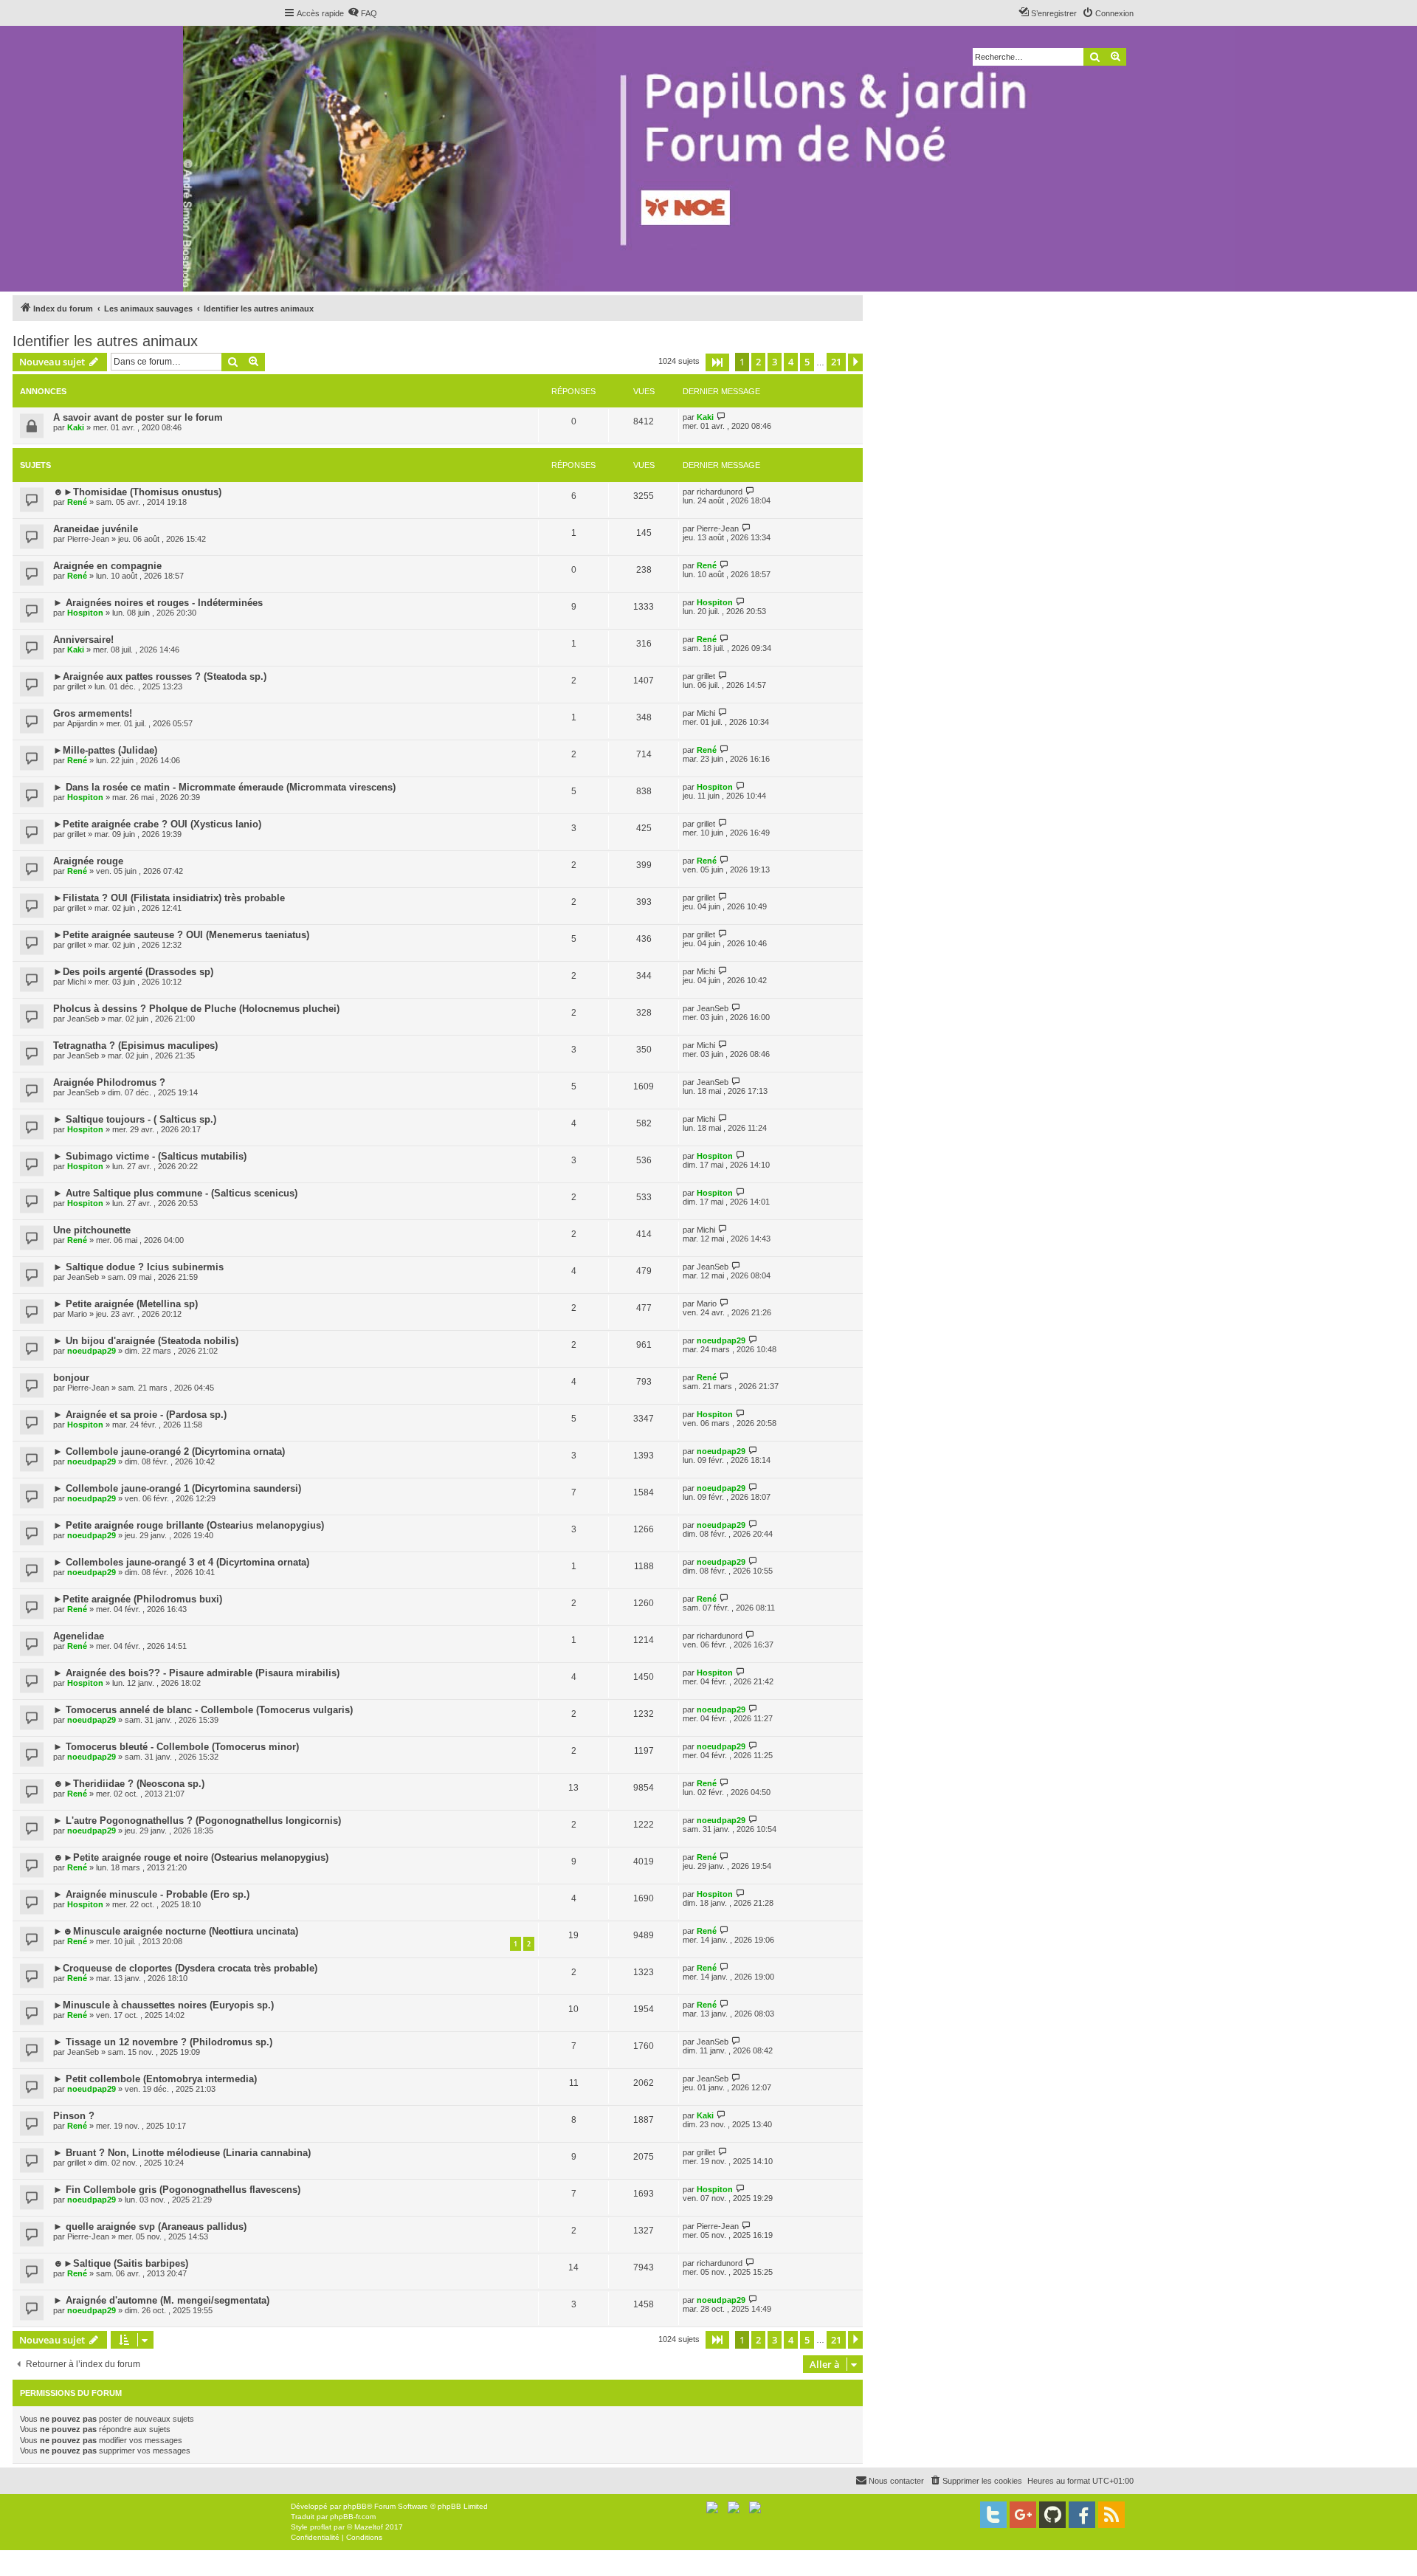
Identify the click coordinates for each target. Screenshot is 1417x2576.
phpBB (355, 2506)
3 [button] (775, 362)
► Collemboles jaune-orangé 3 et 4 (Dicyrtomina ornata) (181, 1562)
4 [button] (791, 362)
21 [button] (836, 362)
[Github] (1052, 2515)
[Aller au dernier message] (721, 417)
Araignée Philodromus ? (109, 1082)
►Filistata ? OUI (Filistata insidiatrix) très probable (169, 898)
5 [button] (807, 362)
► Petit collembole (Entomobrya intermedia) (155, 2079)
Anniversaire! (83, 640)
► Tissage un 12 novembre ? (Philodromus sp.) (163, 2042)
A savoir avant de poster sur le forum (138, 417)
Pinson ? (74, 2116)
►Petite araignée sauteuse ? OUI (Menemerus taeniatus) (181, 935)
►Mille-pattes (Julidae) (105, 750)
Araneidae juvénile (96, 529)
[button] (717, 362)
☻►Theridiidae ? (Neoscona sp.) (129, 1784)
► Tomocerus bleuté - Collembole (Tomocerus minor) (176, 1747)
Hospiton (85, 613)
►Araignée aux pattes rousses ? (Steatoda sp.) (160, 676)
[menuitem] (362, 13)
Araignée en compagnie (107, 566)
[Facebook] (1082, 2515)
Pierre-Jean (88, 539)
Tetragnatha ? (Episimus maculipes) (135, 1046)
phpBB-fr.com (353, 2517)
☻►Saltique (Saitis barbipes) (121, 2263)
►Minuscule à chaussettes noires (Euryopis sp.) (163, 2005)
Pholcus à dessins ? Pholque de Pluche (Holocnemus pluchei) (196, 1009)
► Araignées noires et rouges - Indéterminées (158, 603)
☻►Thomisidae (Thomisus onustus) (137, 492)
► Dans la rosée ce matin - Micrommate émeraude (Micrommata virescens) (224, 787)
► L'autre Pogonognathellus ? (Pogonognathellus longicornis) (197, 1821)
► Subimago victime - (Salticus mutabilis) (150, 1156)
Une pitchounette (92, 1230)
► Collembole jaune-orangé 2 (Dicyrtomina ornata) (169, 1451)
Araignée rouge (88, 861)
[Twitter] (993, 2515)
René (77, 502)
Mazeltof (369, 2527)
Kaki (76, 427)
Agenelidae (79, 1636)
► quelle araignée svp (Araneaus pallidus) (150, 2227)
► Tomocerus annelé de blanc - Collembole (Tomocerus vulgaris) (203, 1710)
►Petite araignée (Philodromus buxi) (138, 1599)
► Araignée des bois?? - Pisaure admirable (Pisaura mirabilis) (196, 1673)
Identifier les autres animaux (105, 341)
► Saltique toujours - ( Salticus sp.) (135, 1119)
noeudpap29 (92, 1351)
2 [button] (758, 362)
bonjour (71, 1378)
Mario (77, 1314)
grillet (76, 686)
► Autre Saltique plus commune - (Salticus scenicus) (175, 1193)
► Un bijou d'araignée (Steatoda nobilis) (146, 1341)
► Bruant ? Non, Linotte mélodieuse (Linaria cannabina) (182, 2153)
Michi (706, 713)
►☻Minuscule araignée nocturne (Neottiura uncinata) (176, 1931)
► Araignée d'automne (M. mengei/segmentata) (161, 2300)
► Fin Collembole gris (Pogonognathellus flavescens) (177, 2190)
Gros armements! (93, 713)
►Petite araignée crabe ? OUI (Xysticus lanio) (157, 824)
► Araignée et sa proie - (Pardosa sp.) (140, 1415)
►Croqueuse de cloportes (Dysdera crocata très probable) (185, 1968)
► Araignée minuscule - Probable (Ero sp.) (151, 1894)
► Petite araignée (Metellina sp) (125, 1304)
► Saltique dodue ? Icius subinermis (138, 1267)
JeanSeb (83, 1019)
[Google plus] (1023, 2515)
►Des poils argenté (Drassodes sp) (133, 972)
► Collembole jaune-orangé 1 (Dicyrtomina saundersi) (177, 1488)
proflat (321, 2527)
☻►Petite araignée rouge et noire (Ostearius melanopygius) (191, 1857)
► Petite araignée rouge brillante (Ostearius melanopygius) (189, 1525)
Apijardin (82, 723)
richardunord (720, 492)
